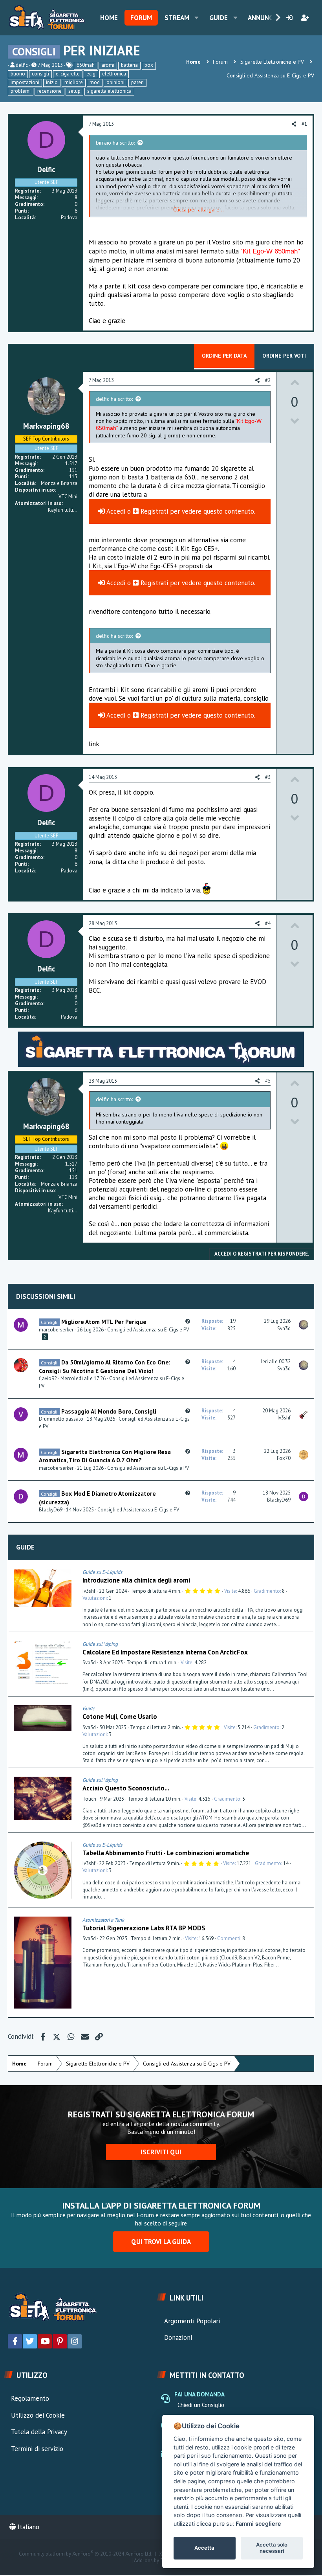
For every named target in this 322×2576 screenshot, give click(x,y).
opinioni (115, 82)
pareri (137, 82)
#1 (304, 124)
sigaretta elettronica (109, 91)
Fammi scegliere (258, 2524)
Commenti (229, 1938)
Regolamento (30, 2398)
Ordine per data (224, 356)
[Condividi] (306, 1572)
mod (95, 82)
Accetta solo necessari (272, 2548)
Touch (89, 1799)
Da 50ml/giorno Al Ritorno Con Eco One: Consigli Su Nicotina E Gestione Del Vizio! (105, 1366)
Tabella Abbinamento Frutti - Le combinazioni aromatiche (166, 1853)
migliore (74, 82)
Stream (177, 18)
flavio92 (48, 1378)
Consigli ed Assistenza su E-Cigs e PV (148, 1330)
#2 (268, 380)
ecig (91, 74)
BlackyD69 (51, 1510)
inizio (52, 82)
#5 (268, 1081)
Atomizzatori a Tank (103, 1920)
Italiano (27, 2527)
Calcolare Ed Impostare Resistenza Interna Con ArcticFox (165, 1652)
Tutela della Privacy (39, 2432)
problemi (21, 91)
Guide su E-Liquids (102, 1572)
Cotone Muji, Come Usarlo (120, 1717)
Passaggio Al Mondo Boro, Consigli (109, 1411)
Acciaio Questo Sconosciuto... (126, 1788)
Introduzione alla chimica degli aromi (136, 1580)
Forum (141, 18)
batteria (129, 65)
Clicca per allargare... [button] (199, 209)
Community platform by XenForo (86, 2554)
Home (109, 18)
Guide (219, 18)
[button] (197, 18)
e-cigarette (68, 74)
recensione (49, 91)
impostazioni (25, 82)
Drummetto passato (61, 1419)
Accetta (204, 2548)
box (149, 65)
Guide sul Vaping (100, 1644)
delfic (22, 65)
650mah (86, 65)
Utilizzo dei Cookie (38, 2415)
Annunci (261, 18)
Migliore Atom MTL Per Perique (104, 1322)
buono (18, 74)
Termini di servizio (37, 2449)
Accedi (115, 511)
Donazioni (178, 2337)
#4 (268, 923)
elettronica (114, 74)
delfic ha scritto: (114, 399)
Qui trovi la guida (161, 2242)
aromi (108, 65)
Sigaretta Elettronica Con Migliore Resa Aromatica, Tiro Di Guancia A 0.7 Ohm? (105, 1456)
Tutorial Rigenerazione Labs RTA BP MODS (144, 1928)
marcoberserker (56, 1330)
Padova (69, 218)
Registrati (154, 511)
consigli (40, 74)
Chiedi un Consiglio (201, 2405)
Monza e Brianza (59, 483)
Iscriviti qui (161, 2152)
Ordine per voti (284, 356)
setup (74, 91)
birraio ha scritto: (115, 143)
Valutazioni (95, 1598)
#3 (268, 777)
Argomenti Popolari (192, 2321)
